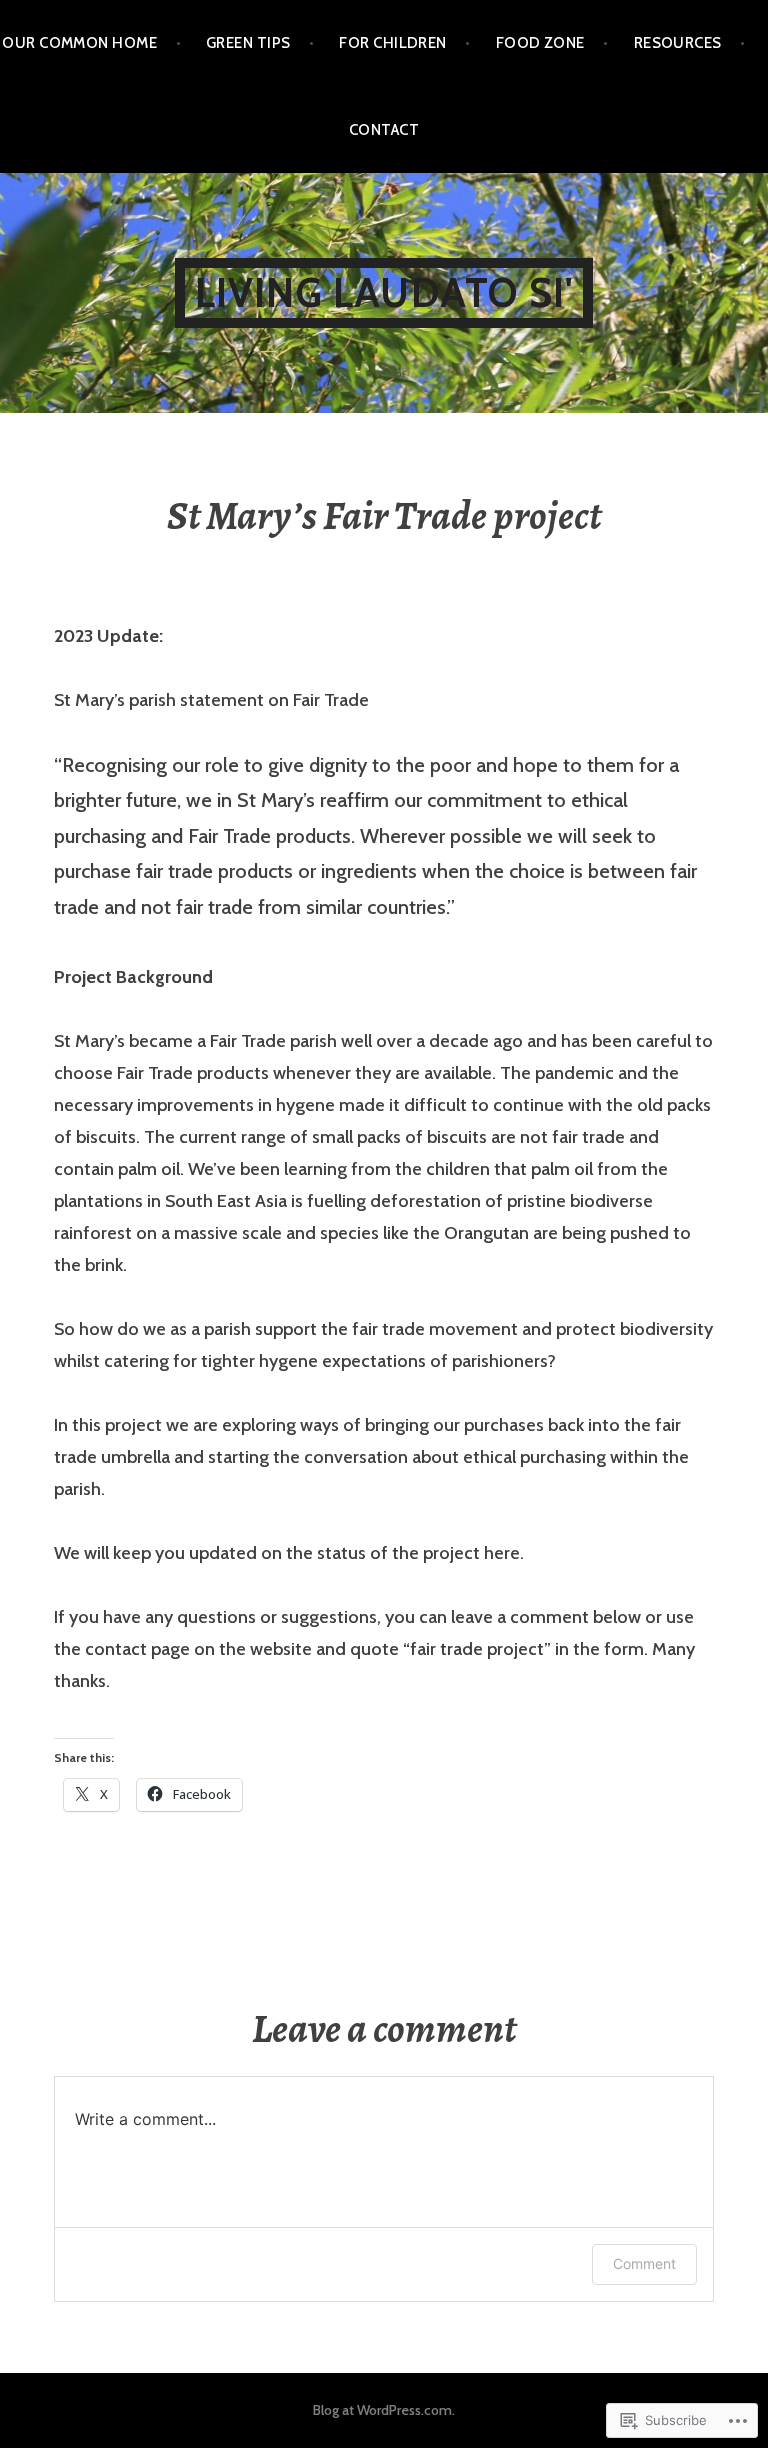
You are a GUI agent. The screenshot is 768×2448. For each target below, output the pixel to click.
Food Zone (540, 43)
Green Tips (248, 43)
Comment (644, 2263)
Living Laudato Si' (384, 292)
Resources (678, 43)
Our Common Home (79, 43)
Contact (384, 130)
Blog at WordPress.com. (384, 2410)
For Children (392, 43)
